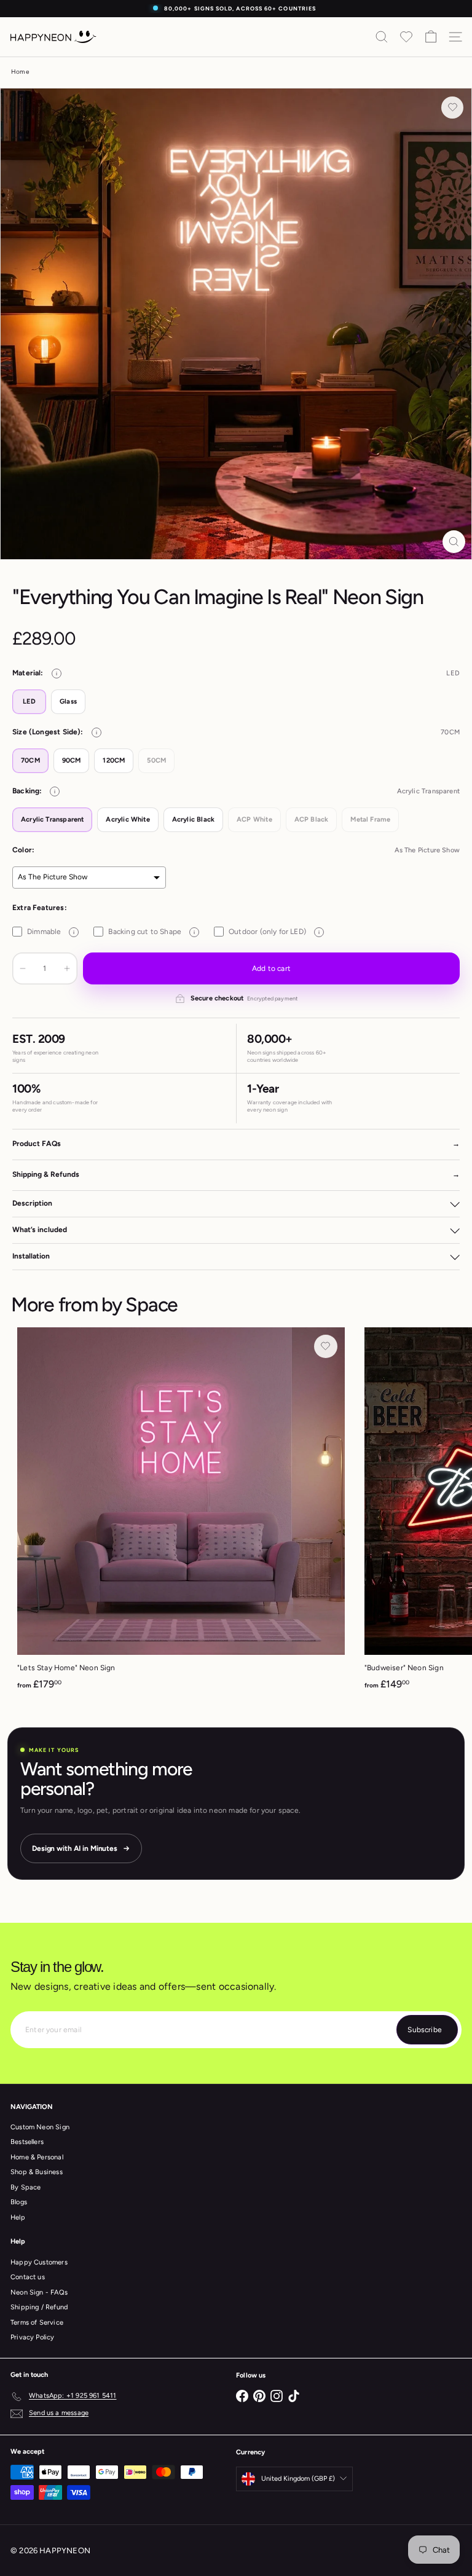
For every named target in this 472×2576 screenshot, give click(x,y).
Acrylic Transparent (52, 819)
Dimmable (51, 932)
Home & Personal (37, 2157)
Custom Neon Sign (40, 2127)
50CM (156, 760)
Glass (68, 701)
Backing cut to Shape (151, 932)
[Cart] (431, 37)
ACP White (254, 819)
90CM (72, 760)
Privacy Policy (33, 2337)
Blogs (19, 2202)
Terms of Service (37, 2323)
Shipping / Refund (39, 2307)
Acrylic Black (193, 819)
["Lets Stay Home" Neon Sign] (181, 1513)
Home (20, 72)
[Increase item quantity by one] (67, 968)
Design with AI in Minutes (75, 1848)
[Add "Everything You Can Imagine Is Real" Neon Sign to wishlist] (452, 108)
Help (18, 2217)
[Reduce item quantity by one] (23, 968)
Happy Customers (39, 2262)
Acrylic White (128, 819)
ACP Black (312, 819)
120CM (114, 760)
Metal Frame (370, 819)
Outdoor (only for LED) (274, 932)
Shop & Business (37, 2172)
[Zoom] (454, 542)
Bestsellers (27, 2142)
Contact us (28, 2277)
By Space (26, 2187)
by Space (140, 1305)
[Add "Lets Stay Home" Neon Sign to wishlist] (326, 1346)
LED (29, 701)
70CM (30, 760)
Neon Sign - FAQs (39, 2292)
